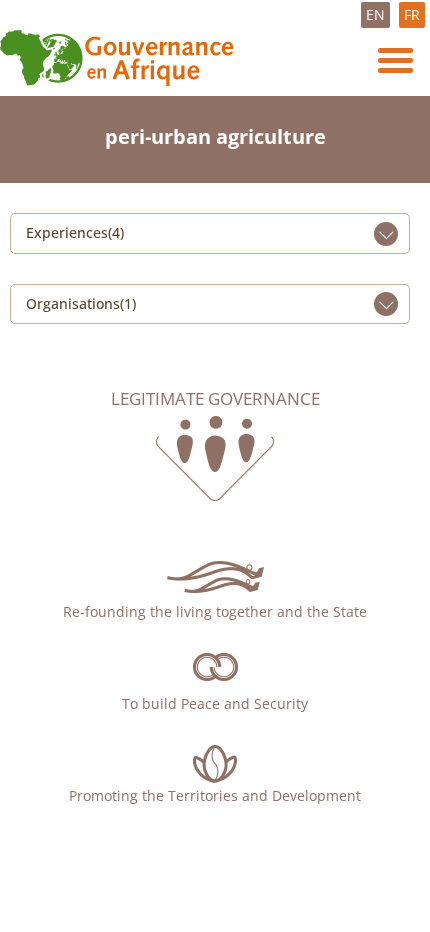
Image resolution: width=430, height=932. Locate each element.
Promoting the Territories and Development (215, 795)
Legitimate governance (215, 399)
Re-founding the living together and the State (215, 611)
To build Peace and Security (215, 703)
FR (412, 14)
